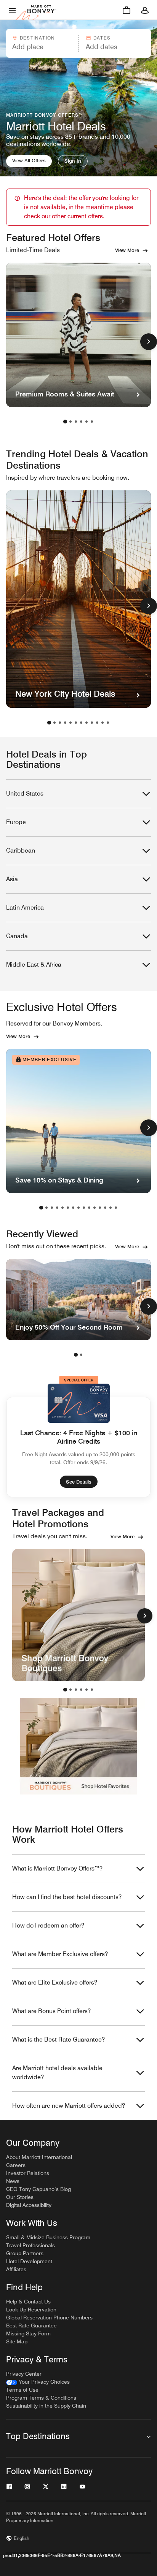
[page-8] (87, 723)
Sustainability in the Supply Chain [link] (46, 2406)
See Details (79, 1482)
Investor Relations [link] (28, 2173)
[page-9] (92, 723)
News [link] (13, 2181)
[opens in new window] (78, 1615)
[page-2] (70, 422)
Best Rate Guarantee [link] (31, 2326)
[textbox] (42, 47)
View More (127, 250)
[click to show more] (149, 342)
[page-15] (116, 1208)
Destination (37, 38)
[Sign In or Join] (145, 10)
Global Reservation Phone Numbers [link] (49, 2318)
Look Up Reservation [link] (31, 2310)
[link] (38, 2382)
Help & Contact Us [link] (28, 2302)
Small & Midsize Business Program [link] (48, 2237)
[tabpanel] (78, 43)
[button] (42, 43)
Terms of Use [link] (22, 2390)
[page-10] (97, 723)
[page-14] (111, 1208)
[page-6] (92, 422)
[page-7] (81, 723)
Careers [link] (16, 2165)
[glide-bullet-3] (81, 1690)
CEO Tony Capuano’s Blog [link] (38, 2189)
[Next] (145, 1616)
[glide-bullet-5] (92, 1690)
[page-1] (65, 422)
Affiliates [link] (16, 2269)
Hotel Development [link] (29, 2261)
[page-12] (108, 723)
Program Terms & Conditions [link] (41, 2398)
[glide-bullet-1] (70, 1690)
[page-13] (105, 1208)
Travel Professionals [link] (30, 2245)
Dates (102, 38)
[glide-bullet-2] (76, 1690)
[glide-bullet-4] (87, 1690)
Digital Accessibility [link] (29, 2205)
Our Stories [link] (20, 2197)
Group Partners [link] (25, 2253)
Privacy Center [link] (24, 2374)
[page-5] (87, 422)
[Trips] (127, 10)
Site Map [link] (17, 2341)
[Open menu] (12, 10)
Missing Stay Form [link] (28, 2333)
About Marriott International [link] (39, 2157)
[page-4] (81, 422)
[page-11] (103, 723)
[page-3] (76, 422)
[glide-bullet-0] (65, 1690)
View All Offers (29, 160)
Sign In (73, 161)
